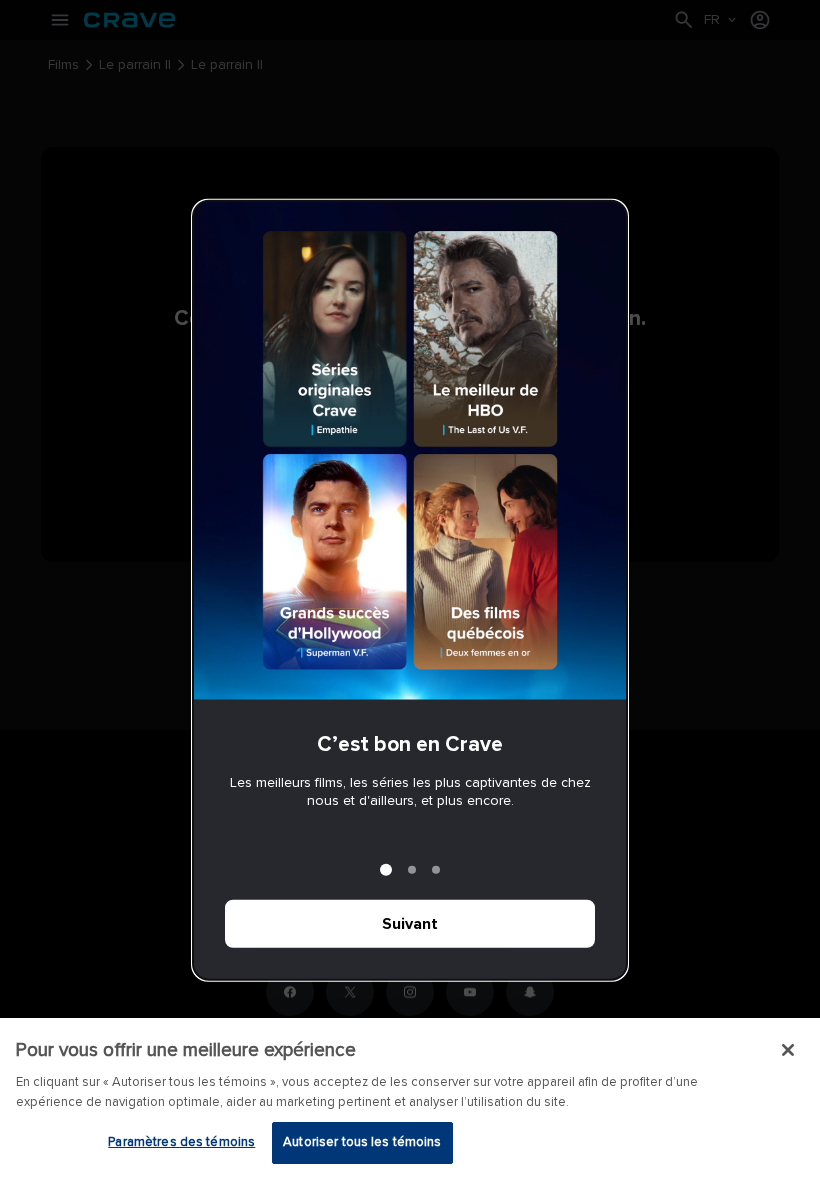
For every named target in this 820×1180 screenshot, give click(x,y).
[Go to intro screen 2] (412, 869)
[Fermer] (788, 1050)
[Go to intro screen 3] (436, 869)
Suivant (410, 923)
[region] (410, 1099)
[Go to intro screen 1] (386, 869)
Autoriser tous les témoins (362, 1142)
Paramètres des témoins (181, 1142)
